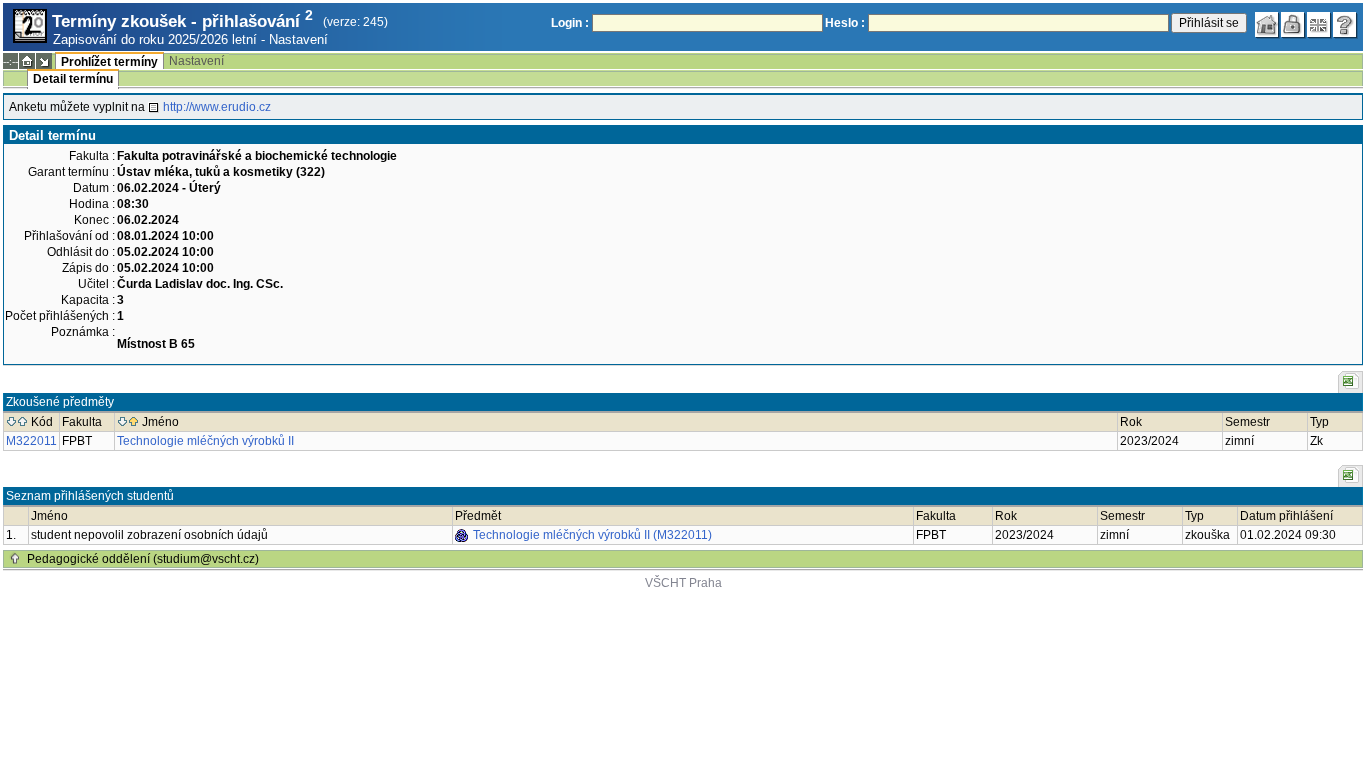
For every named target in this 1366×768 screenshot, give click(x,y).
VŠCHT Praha (683, 583)
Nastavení (298, 39)
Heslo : (845, 23)
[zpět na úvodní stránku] (1267, 25)
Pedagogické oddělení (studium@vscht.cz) (143, 559)
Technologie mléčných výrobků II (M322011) (592, 535)
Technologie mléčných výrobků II (205, 441)
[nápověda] (1345, 25)
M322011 (31, 441)
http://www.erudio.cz (217, 107)
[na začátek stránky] (15, 559)
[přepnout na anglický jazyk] (1319, 25)
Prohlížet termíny (109, 62)
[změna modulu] (44, 61)
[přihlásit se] (1293, 25)
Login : (570, 23)
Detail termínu (73, 79)
